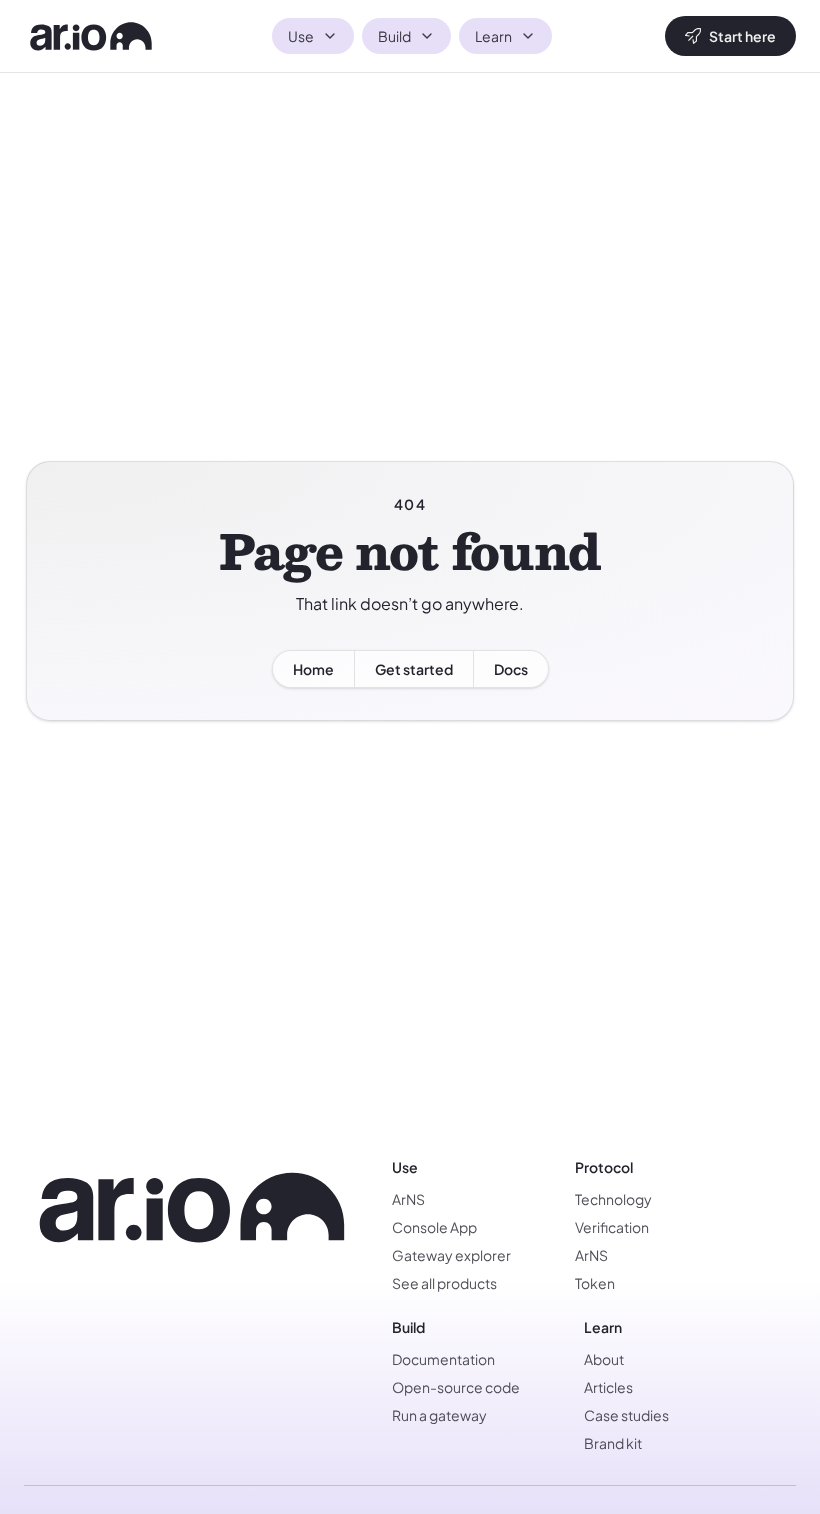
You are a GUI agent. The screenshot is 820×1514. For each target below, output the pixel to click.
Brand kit (613, 1443)
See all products (444, 1283)
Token (595, 1283)
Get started (414, 669)
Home (313, 669)
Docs (511, 669)
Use (301, 36)
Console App (434, 1227)
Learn (493, 36)
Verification (612, 1227)
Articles (608, 1387)
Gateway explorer (451, 1255)
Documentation (443, 1359)
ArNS (408, 1199)
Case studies (626, 1415)
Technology (613, 1199)
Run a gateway (439, 1415)
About (604, 1359)
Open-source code (456, 1387)
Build (394, 36)
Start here (742, 36)
